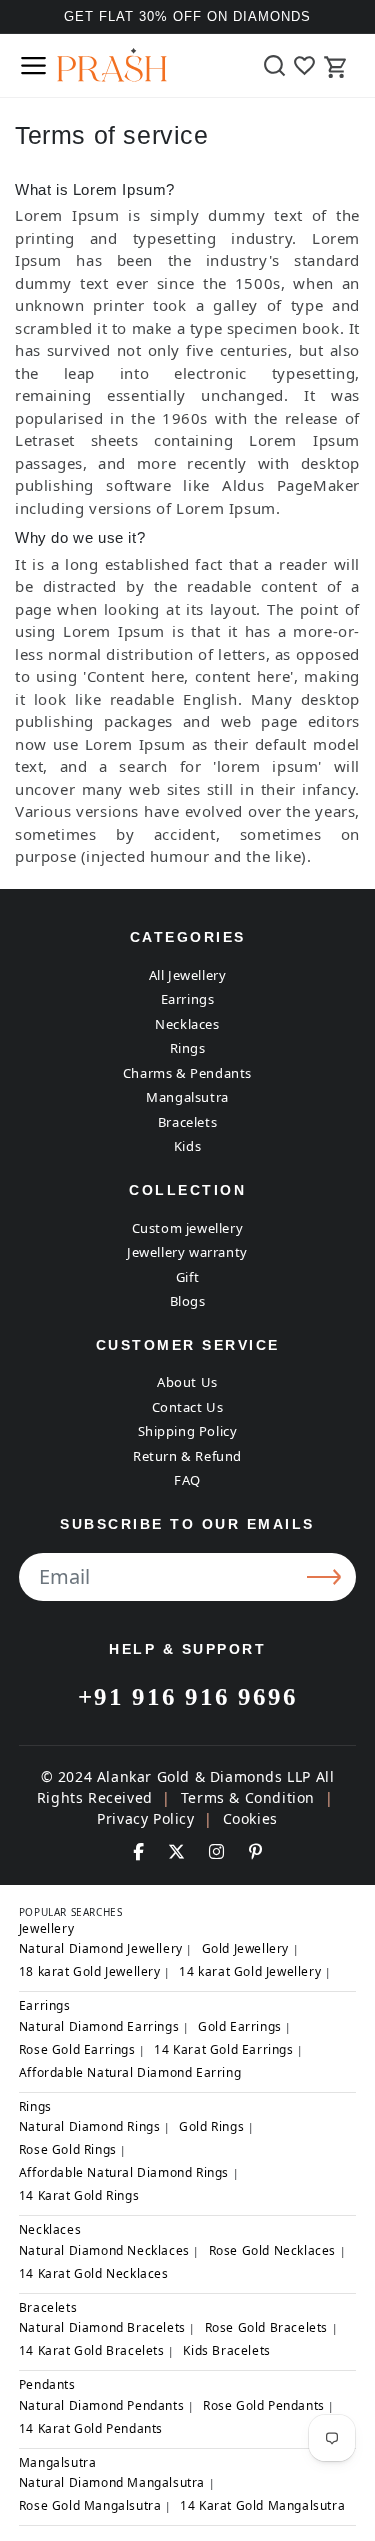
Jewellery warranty (187, 1252)
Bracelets (187, 1122)
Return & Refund (187, 1456)
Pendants (47, 2384)
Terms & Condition (248, 1797)
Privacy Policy (145, 1818)
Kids (187, 1146)
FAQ (187, 1480)
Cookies (250, 1818)
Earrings (188, 999)
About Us (187, 1382)
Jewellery (46, 1928)
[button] (33, 65)
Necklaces (187, 1024)
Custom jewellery (188, 1228)
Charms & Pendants (187, 1073)
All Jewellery (188, 975)
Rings (188, 1048)
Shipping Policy (188, 1431)
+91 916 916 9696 (188, 1696)
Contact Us (188, 1407)
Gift (187, 1277)
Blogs (188, 1301)
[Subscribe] (326, 1577)
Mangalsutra (187, 1097)
